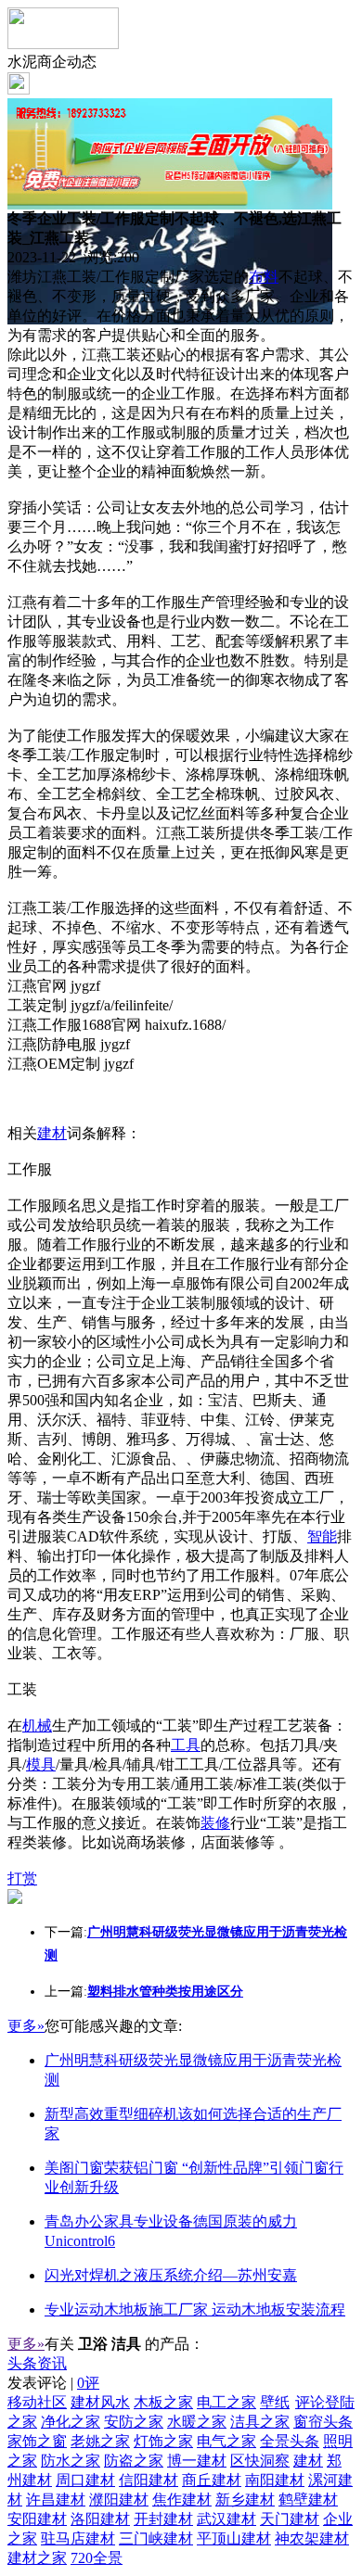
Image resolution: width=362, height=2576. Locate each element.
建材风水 (100, 2402)
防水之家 (71, 2461)
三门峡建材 (156, 2538)
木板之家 (163, 2402)
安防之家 (134, 2422)
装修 (215, 1823)
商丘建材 (212, 2480)
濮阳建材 (119, 2500)
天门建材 (290, 2519)
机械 (37, 1726)
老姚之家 (100, 2441)
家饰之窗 (37, 2441)
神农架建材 (312, 2538)
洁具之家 (260, 2422)
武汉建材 (226, 2519)
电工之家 (226, 2402)
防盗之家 (134, 2461)
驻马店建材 (78, 2538)
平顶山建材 (234, 2538)
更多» (26, 2026)
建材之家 (37, 2558)
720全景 (97, 2558)
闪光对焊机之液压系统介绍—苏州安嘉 (171, 2275)
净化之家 (71, 2422)
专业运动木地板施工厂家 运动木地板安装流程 (195, 2310)
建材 (52, 1133)
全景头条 (290, 2441)
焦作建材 (182, 2500)
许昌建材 (56, 2500)
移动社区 (37, 2402)
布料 (264, 277)
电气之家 (226, 2441)
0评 (88, 2383)
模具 (41, 1764)
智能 (322, 1536)
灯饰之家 (163, 2441)
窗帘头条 (323, 2422)
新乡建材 (245, 2500)
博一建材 (197, 2461)
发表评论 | (53, 2383)
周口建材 (85, 2480)
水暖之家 (197, 2422)
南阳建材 (275, 2480)
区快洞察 (260, 2461)
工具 (186, 1745)
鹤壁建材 (308, 2500)
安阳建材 (37, 2519)
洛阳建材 (100, 2519)
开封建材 (163, 2519)
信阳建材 (149, 2480)
